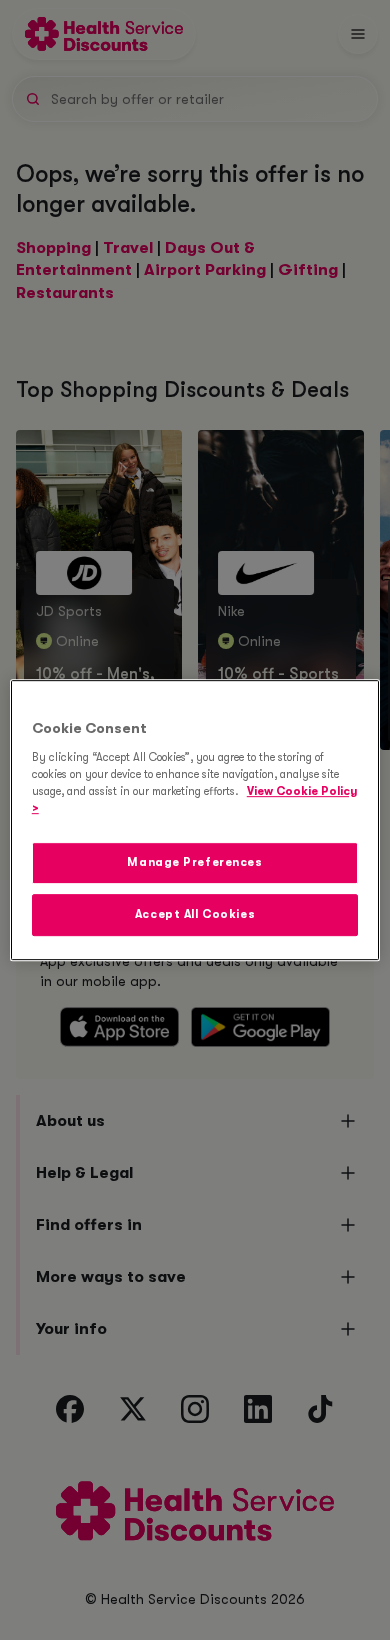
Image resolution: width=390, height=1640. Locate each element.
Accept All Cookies (195, 914)
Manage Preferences (194, 862)
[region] (195, 820)
